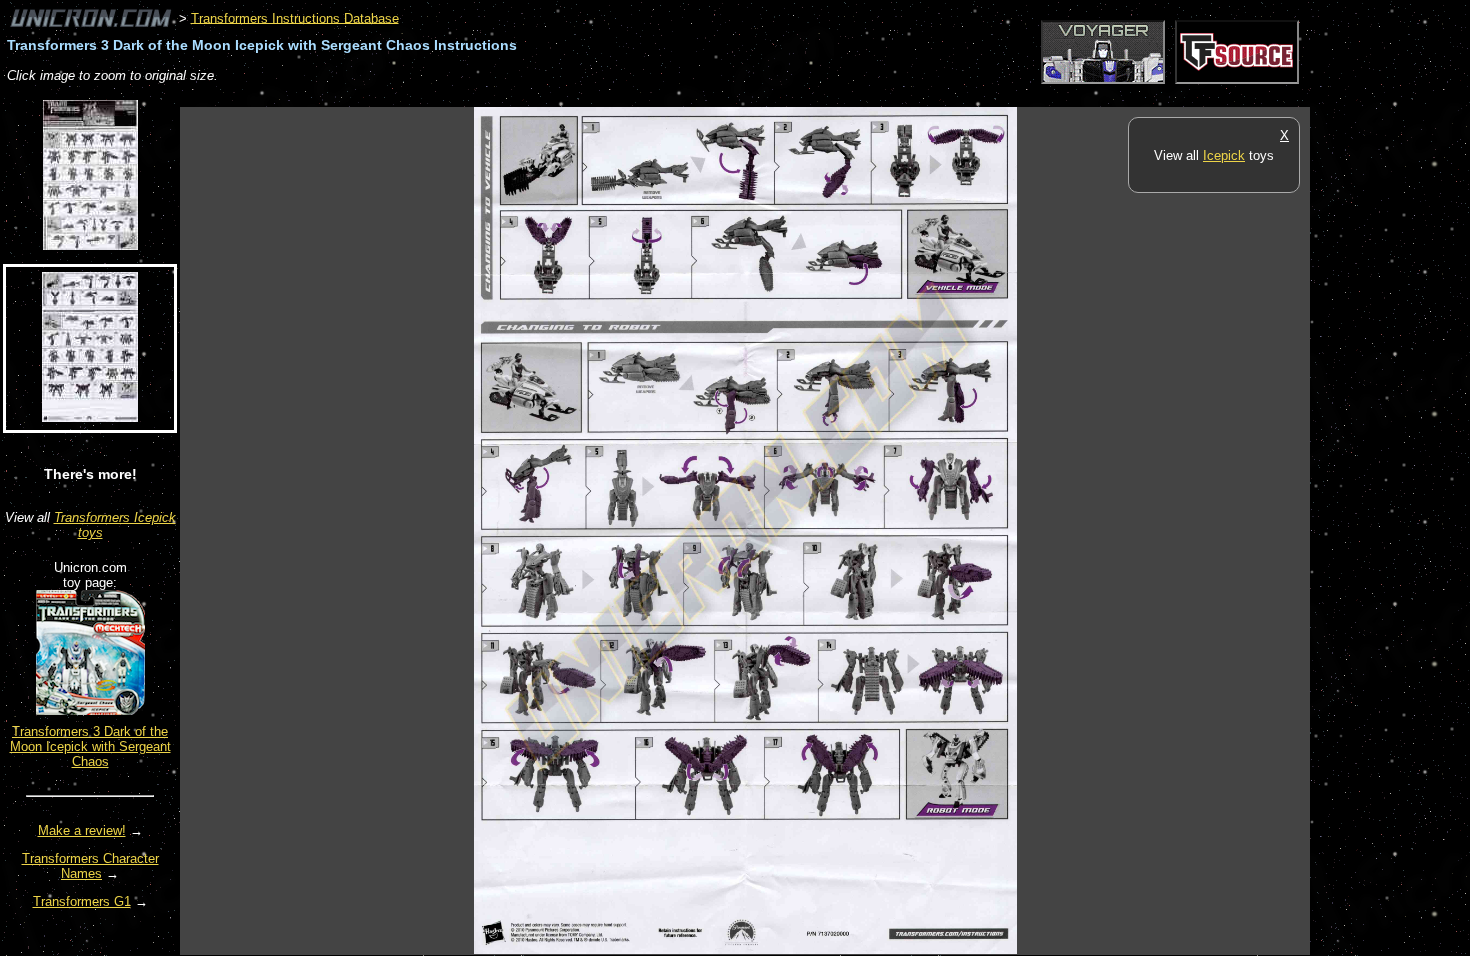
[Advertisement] (544, 96)
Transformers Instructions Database (295, 17)
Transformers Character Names (90, 866)
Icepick (1224, 155)
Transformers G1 (82, 901)
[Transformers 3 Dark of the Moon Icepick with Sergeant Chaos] (90, 710)
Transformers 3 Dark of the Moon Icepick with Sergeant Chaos (90, 746)
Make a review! (82, 830)
